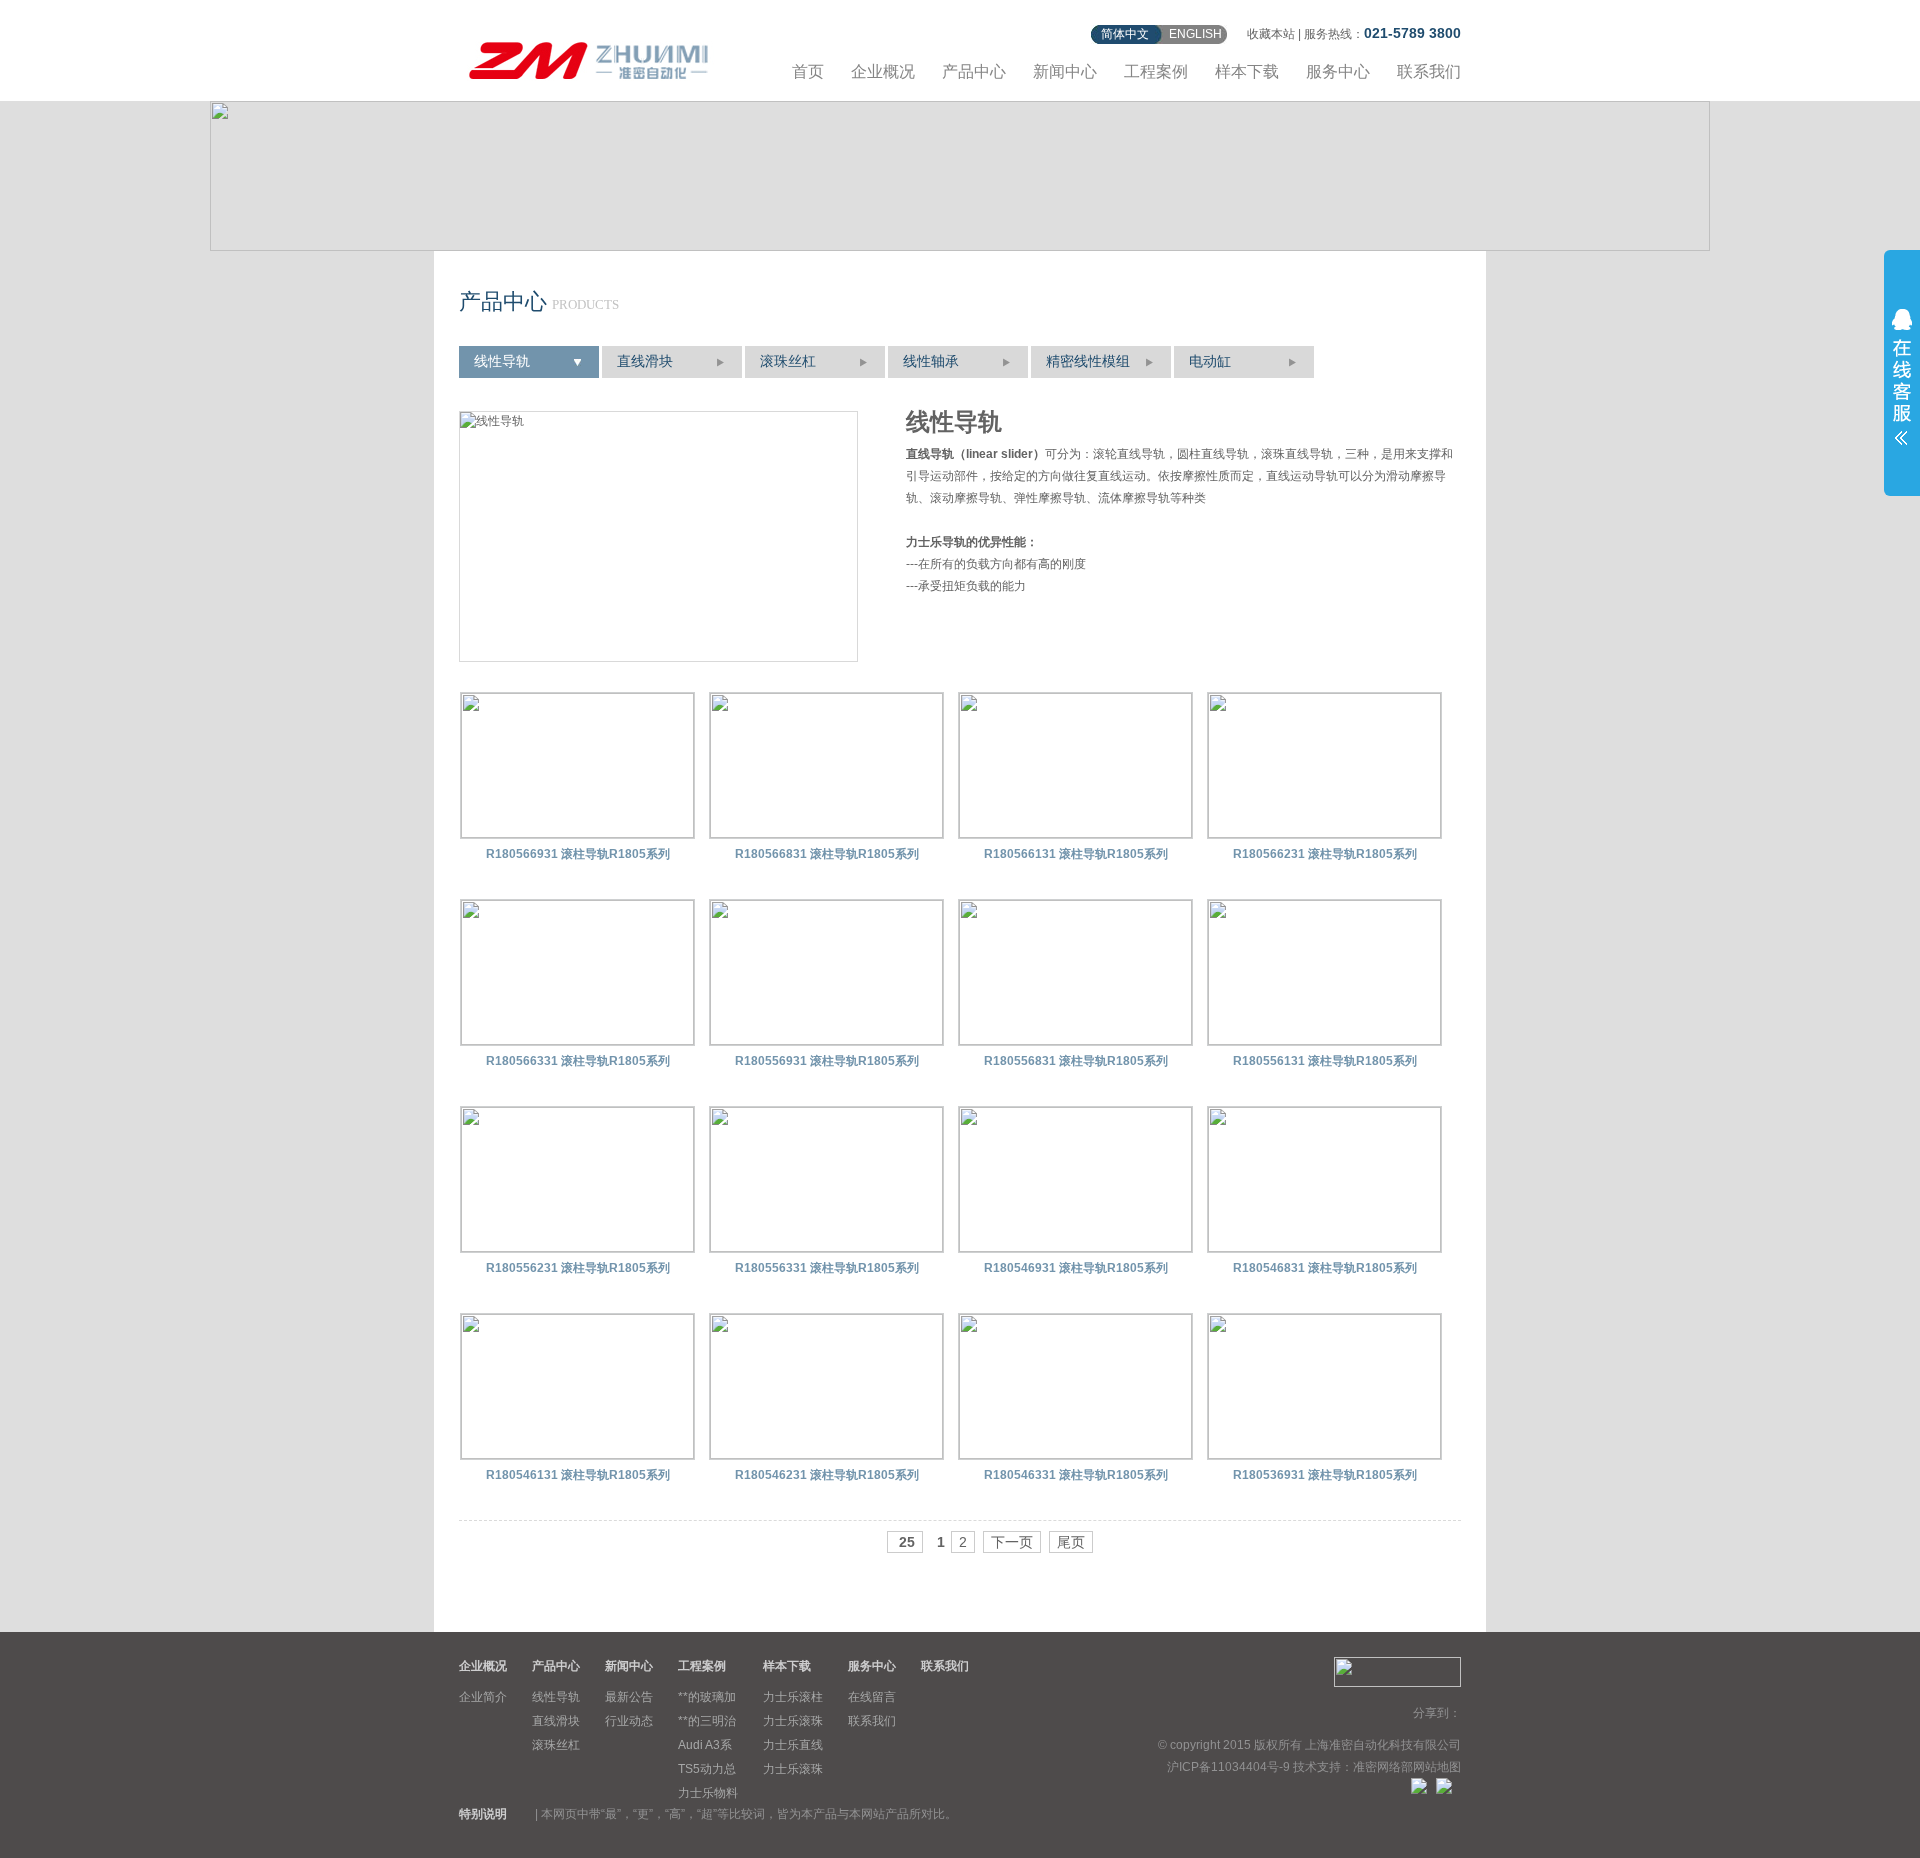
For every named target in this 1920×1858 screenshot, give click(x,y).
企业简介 (483, 1697)
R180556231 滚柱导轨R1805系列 (578, 1268)
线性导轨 (502, 361)
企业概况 (883, 71)
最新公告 (629, 1697)
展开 (1902, 377)
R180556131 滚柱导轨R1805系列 (1325, 1061)
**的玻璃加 (707, 1697)
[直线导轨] (589, 57)
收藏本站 (1271, 34)
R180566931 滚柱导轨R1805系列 (578, 854)
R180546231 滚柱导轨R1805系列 (827, 1475)
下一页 (1012, 1542)
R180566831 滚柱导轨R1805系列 (827, 854)
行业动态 (629, 1721)
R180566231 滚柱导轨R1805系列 (1325, 854)
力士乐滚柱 (793, 1697)
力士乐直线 (793, 1745)
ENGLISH (1195, 34)
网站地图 (1437, 1767)
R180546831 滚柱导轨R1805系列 (1325, 1268)
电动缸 (1210, 361)
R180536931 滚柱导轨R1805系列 (1325, 1475)
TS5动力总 (707, 1769)
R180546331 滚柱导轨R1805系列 (1076, 1475)
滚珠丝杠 (788, 361)
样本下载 (1247, 71)
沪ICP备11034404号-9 (1228, 1767)
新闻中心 (1065, 71)
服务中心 (1338, 71)
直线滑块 (645, 361)
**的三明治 (707, 1721)
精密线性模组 (1088, 361)
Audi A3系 (705, 1745)
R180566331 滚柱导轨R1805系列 (578, 1061)
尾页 (1071, 1542)
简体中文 (1125, 34)
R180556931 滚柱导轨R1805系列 (827, 1061)
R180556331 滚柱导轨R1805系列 (827, 1268)
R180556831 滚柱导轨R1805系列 (1076, 1061)
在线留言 (872, 1697)
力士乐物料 (708, 1793)
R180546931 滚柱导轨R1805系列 (1076, 1268)
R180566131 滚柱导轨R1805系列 (1076, 854)
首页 (808, 71)
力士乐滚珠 (793, 1721)
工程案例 (1156, 71)
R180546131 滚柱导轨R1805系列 (578, 1475)
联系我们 (1429, 71)
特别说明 (483, 1814)
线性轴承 (931, 361)
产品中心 (974, 71)
